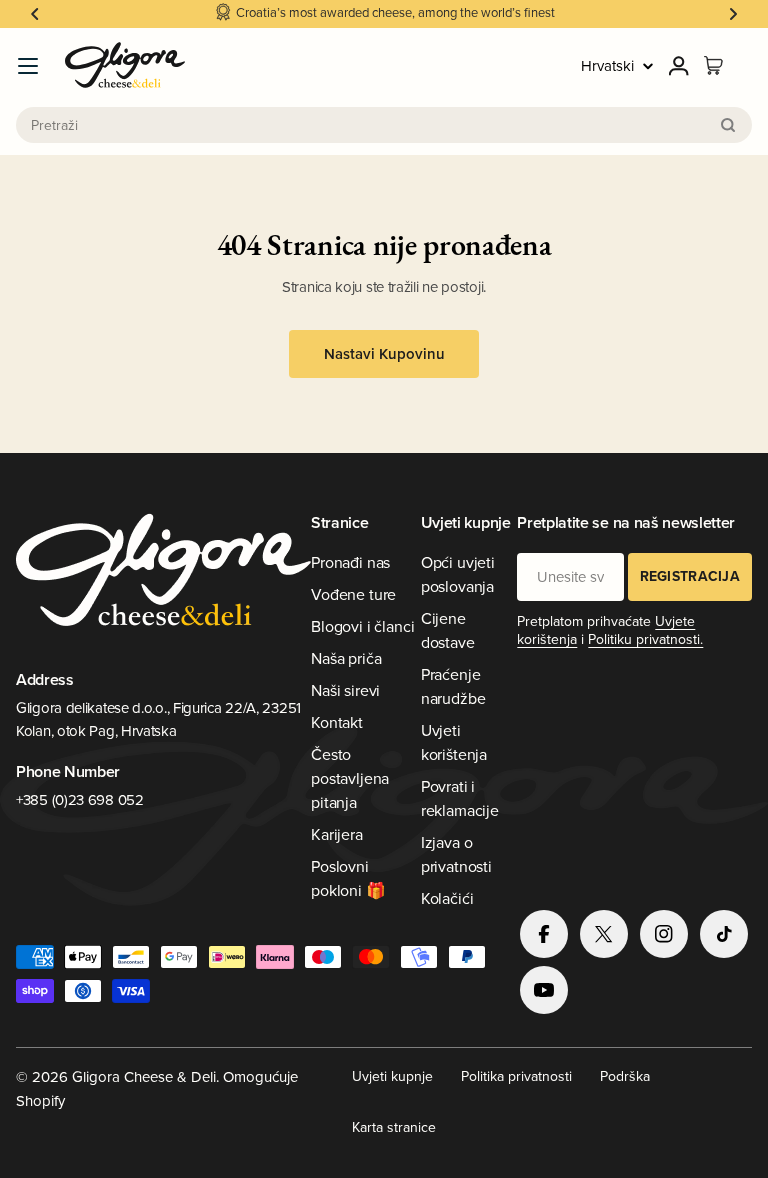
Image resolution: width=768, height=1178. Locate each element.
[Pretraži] (728, 125)
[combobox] (384, 125)
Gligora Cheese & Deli (144, 1076)
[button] (35, 14)
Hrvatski (607, 65)
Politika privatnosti (516, 1076)
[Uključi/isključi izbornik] (28, 66)
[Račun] (679, 66)
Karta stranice (394, 1127)
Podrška (625, 1076)
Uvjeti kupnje (392, 1076)
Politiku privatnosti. (645, 639)
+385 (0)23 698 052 (80, 799)
